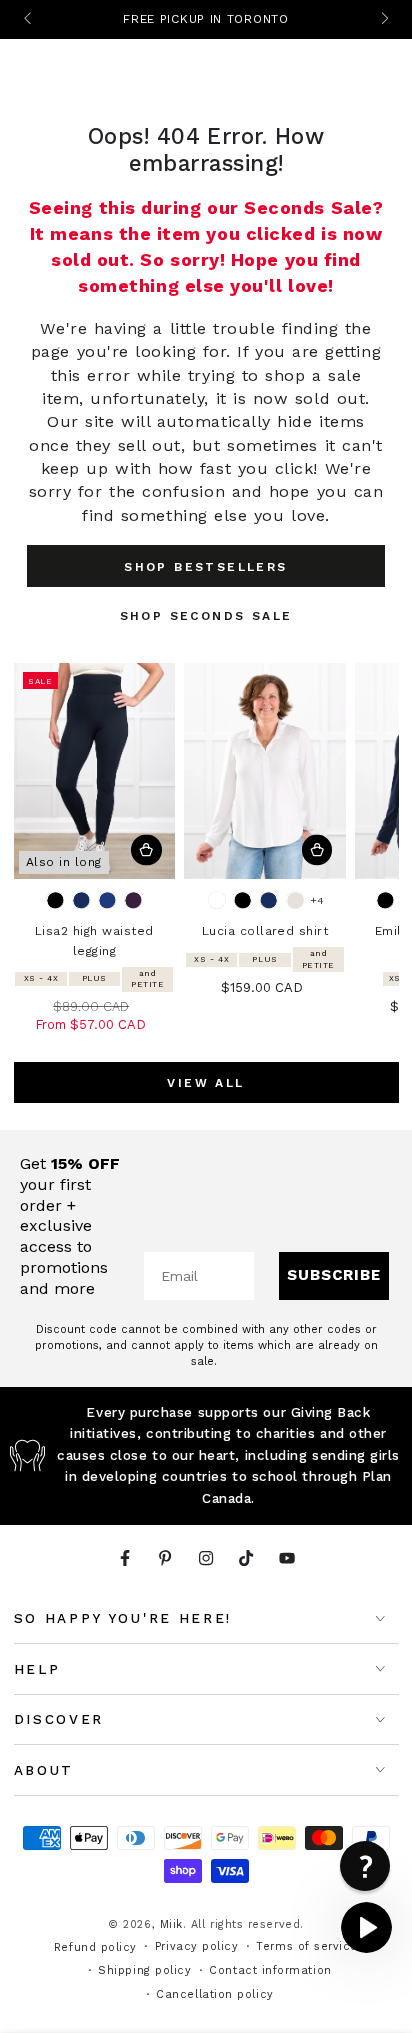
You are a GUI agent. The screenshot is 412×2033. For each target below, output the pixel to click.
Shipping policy (144, 1970)
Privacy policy (197, 1946)
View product (146, 850)
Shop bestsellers (205, 567)
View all (205, 1083)
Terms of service (307, 1946)
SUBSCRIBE (334, 1275)
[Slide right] (383, 20)
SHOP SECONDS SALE (206, 616)
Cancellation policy (214, 1994)
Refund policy (95, 1947)
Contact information (270, 1970)
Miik (171, 1924)
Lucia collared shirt (265, 931)
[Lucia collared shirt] (265, 771)
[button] (366, 1927)
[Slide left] (29, 20)
